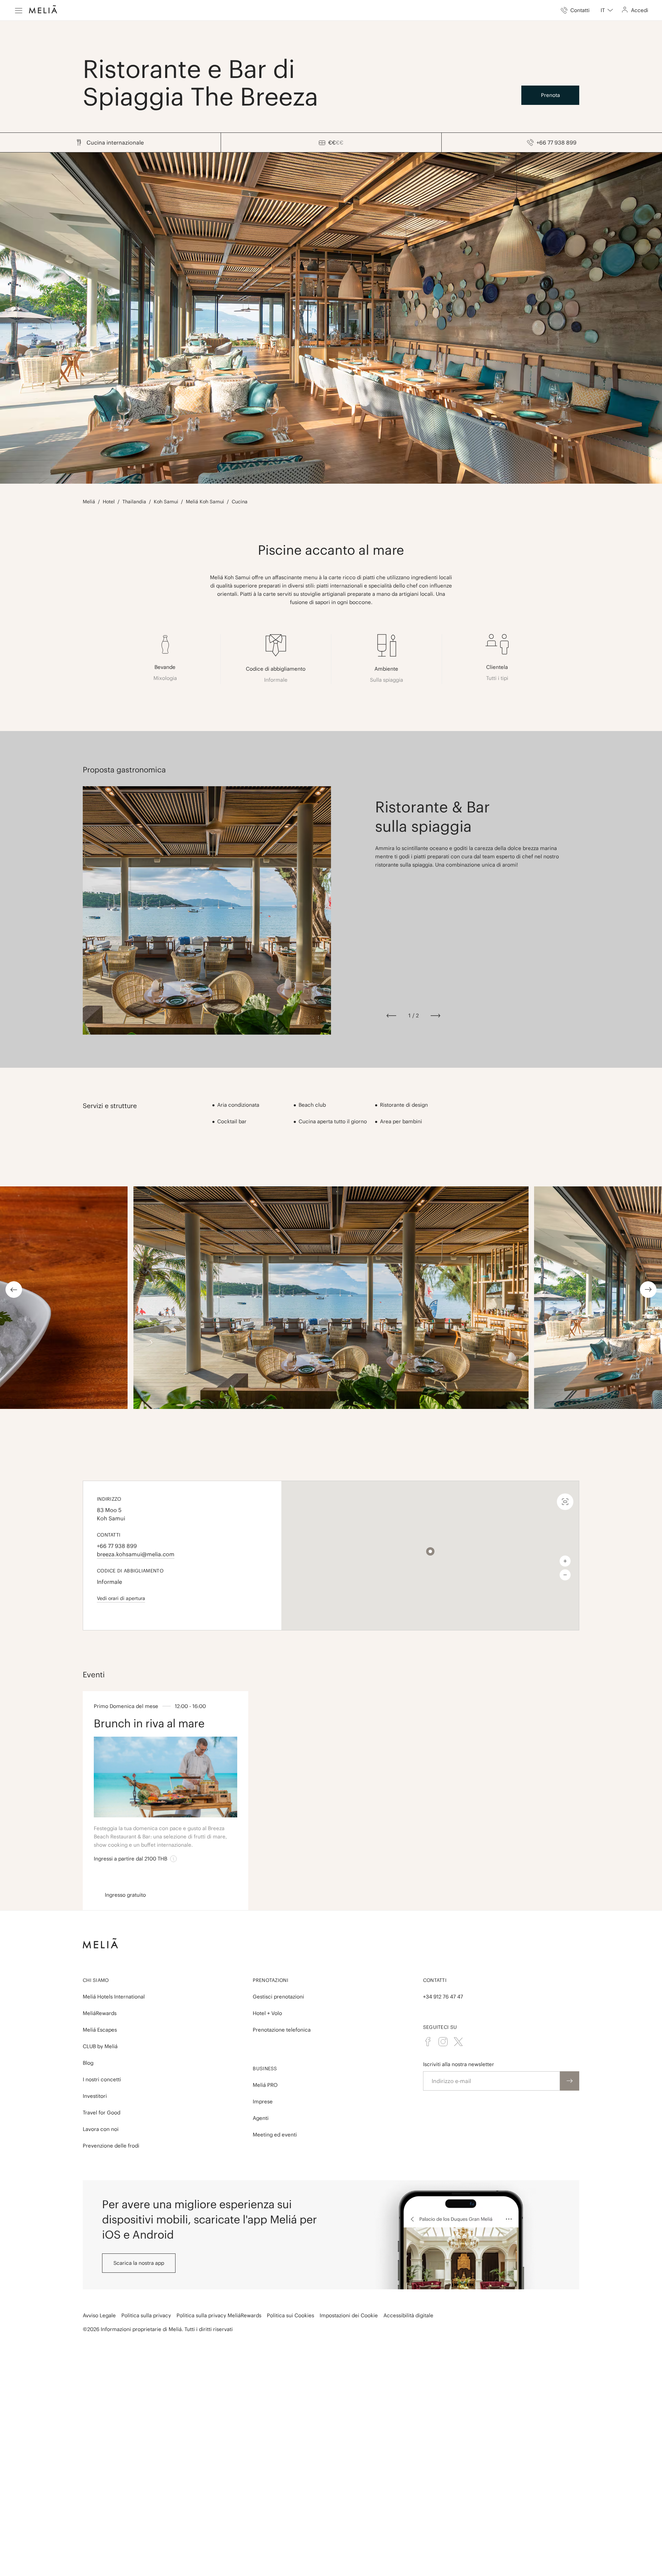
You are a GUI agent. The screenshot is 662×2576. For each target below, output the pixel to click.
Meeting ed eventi (275, 2135)
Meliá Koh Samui (205, 502)
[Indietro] (391, 1016)
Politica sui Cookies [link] (290, 2315)
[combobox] (607, 10)
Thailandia (134, 502)
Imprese (263, 2101)
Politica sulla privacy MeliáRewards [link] (219, 2315)
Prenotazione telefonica (282, 2030)
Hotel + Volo (267, 2013)
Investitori (95, 2096)
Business (265, 2069)
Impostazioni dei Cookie (349, 2315)
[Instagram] (443, 2042)
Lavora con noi (101, 2129)
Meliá (89, 502)
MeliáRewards (100, 2013)
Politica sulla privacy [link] (146, 2315)
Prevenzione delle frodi (111, 2146)
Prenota (550, 95)
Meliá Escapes (100, 2030)
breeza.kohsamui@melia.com (136, 1554)
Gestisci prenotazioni (278, 1997)
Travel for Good (102, 2113)
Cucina (240, 502)
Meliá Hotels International (114, 1997)
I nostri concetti (102, 2079)
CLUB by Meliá (100, 2046)
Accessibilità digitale (408, 2315)
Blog (88, 2063)
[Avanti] (435, 1016)
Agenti (261, 2118)
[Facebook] (428, 2042)
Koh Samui (166, 502)
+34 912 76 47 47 (443, 1997)
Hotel (109, 502)
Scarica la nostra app (139, 2263)
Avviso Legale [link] (99, 2315)
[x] (458, 2042)
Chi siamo (96, 1980)
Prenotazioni (270, 1980)
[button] (430, 1551)
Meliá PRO (265, 2085)
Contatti (435, 1980)
